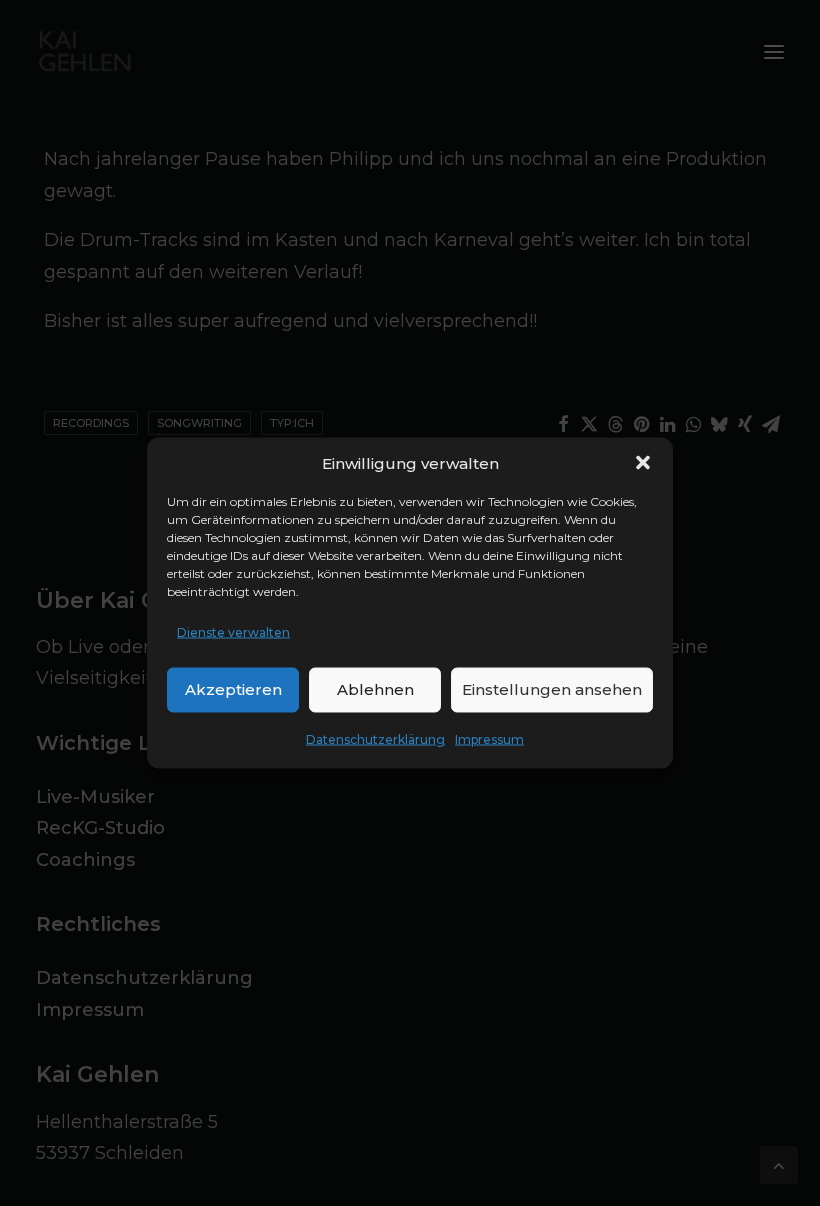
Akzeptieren (233, 689)
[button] (643, 463)
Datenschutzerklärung (375, 738)
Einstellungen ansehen (552, 689)
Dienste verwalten (233, 632)
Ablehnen (375, 689)
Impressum (489, 738)
